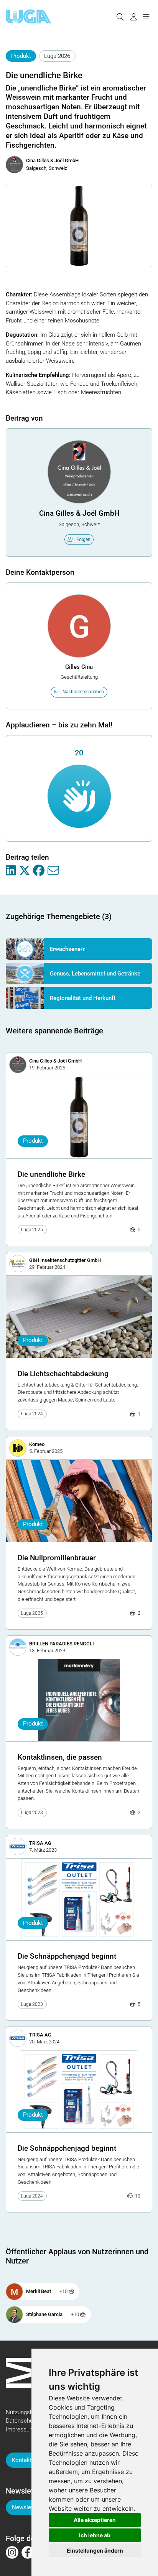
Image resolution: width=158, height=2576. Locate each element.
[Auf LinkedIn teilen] (11, 871)
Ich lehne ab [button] (95, 2535)
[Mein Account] (133, 16)
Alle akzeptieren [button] (95, 2520)
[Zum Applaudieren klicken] (79, 796)
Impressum (20, 2430)
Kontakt (22, 2460)
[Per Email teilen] (53, 871)
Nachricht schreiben (83, 692)
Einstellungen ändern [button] (95, 2551)
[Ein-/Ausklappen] (146, 16)
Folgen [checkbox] (83, 540)
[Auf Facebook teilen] (39, 871)
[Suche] (120, 16)
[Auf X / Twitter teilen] (25, 871)
